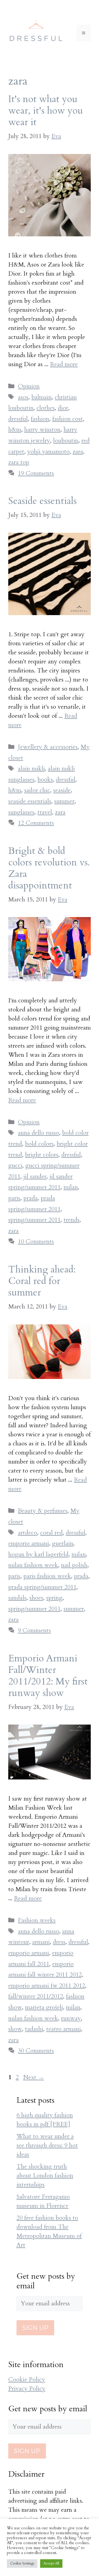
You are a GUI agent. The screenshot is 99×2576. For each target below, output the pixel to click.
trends (71, 1220)
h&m (15, 430)
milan (71, 1187)
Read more (64, 364)
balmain (42, 397)
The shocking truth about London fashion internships (45, 2176)
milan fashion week (33, 1565)
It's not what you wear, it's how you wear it (46, 111)
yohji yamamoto (48, 452)
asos (23, 397)
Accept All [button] (51, 2563)
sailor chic (37, 790)
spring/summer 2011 (34, 1220)
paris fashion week (47, 1576)
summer (64, 801)
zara (78, 452)
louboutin (66, 441)
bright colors (42, 1155)
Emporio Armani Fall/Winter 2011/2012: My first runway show (48, 1676)
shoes (36, 1598)
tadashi (34, 2029)
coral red (51, 1533)
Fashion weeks (37, 1920)
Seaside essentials (42, 501)
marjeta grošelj (44, 2007)
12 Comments (36, 823)
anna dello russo (38, 1133)
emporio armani (29, 1543)
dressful (18, 419)
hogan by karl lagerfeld (38, 1554)
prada (31, 1198)
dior (63, 408)
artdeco (28, 1533)
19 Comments (36, 473)
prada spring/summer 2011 (42, 1587)
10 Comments (36, 1241)
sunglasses (21, 812)
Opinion (29, 386)
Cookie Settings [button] (22, 2563)
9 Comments (34, 1630)
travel (45, 812)
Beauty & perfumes (43, 1511)
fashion (40, 419)
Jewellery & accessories (48, 747)
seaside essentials (30, 801)
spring (54, 1598)
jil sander (35, 1176)
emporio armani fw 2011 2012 (47, 1986)
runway (71, 2018)
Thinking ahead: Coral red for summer (42, 1281)
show (15, 2029)
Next (34, 2077)
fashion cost (68, 419)
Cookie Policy (27, 2379)
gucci (15, 1165)
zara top (19, 462)
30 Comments (36, 2051)
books (45, 780)
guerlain (63, 1543)
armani (41, 1942)
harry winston (42, 430)
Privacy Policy (27, 2389)
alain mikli (31, 769)
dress (59, 1942)
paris (14, 1198)
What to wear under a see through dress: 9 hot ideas (47, 2145)
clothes (46, 408)
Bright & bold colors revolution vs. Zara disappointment (49, 868)
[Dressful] (36, 32)
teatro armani (64, 2029)
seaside (62, 790)
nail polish (74, 1565)
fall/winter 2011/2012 (36, 1996)
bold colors (39, 1144)
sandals (17, 1598)
